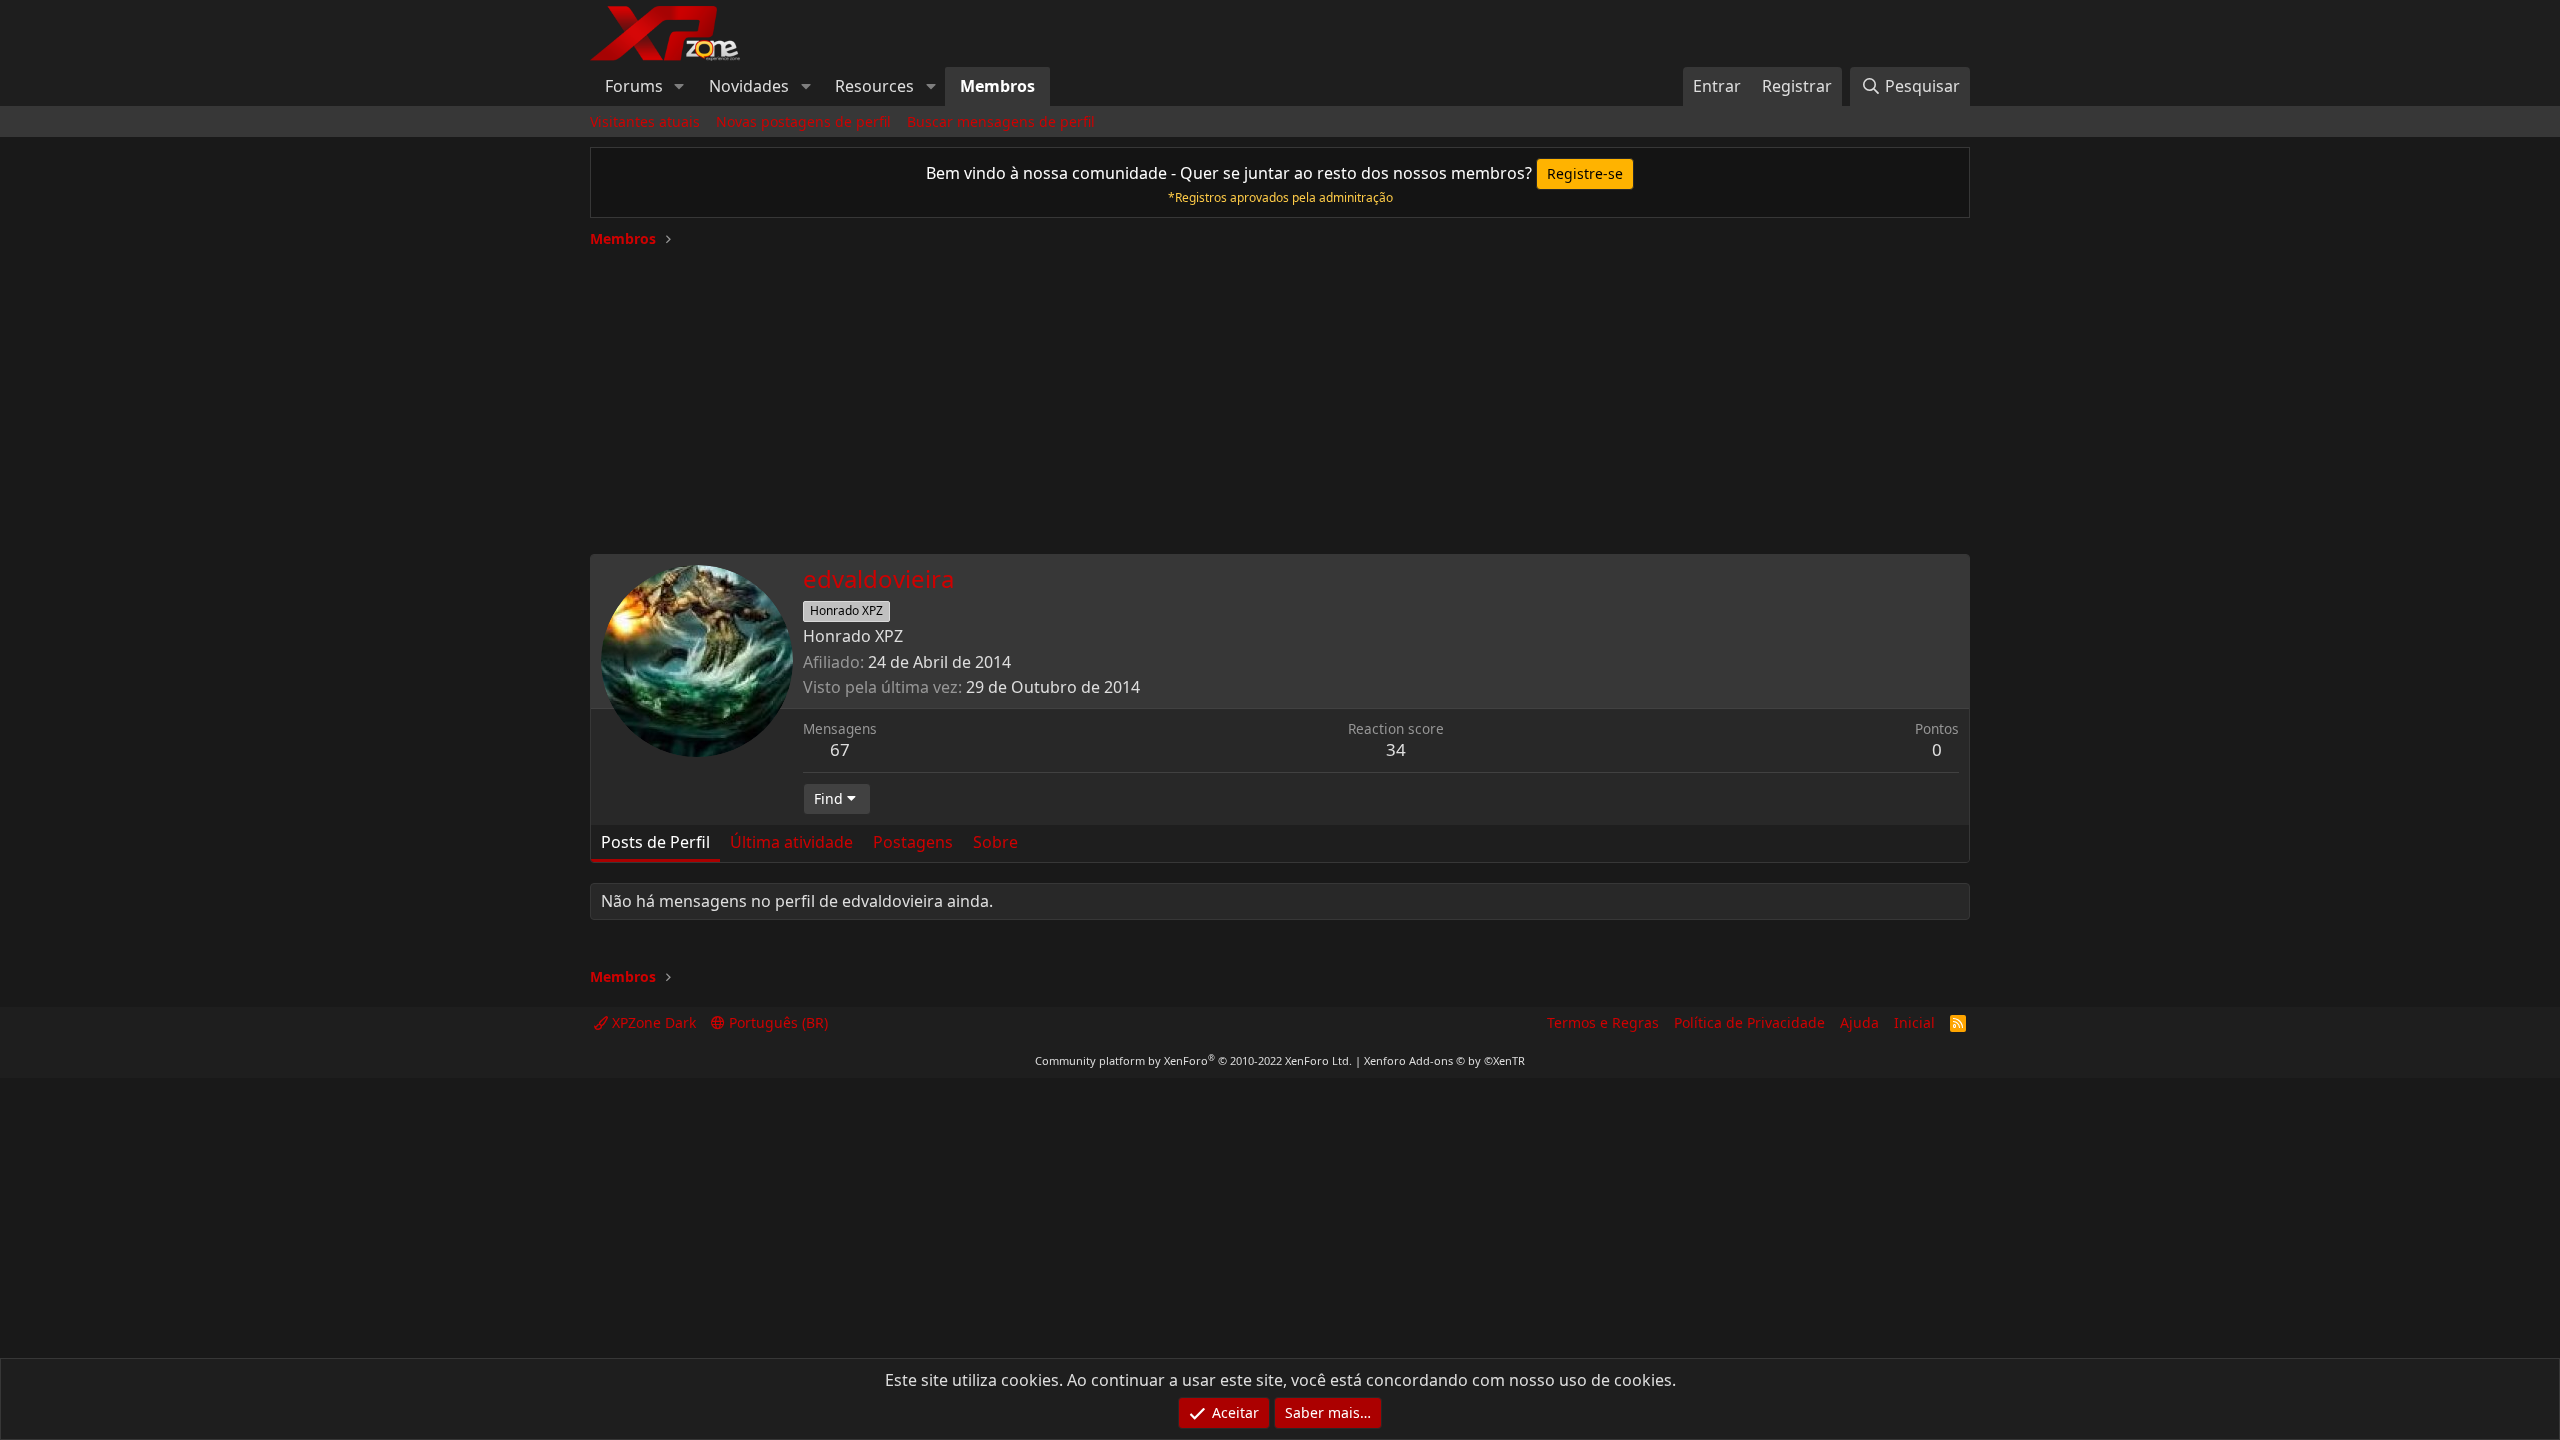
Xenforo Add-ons (1444, 1060)
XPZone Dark (652, 1022)
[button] (679, 86)
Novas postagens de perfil (803, 121)
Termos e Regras (1603, 1022)
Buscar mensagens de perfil (1001, 121)
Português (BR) (776, 1022)
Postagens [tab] (913, 842)
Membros (997, 86)
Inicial (1914, 1022)
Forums (634, 86)
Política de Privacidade (1749, 1022)
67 (840, 749)
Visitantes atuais (645, 121)
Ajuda (1859, 1022)
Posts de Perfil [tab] (655, 842)
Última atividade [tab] (791, 842)
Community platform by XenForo (1193, 1060)
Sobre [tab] (995, 842)
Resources (874, 86)
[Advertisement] (1280, 394)
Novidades (749, 86)
